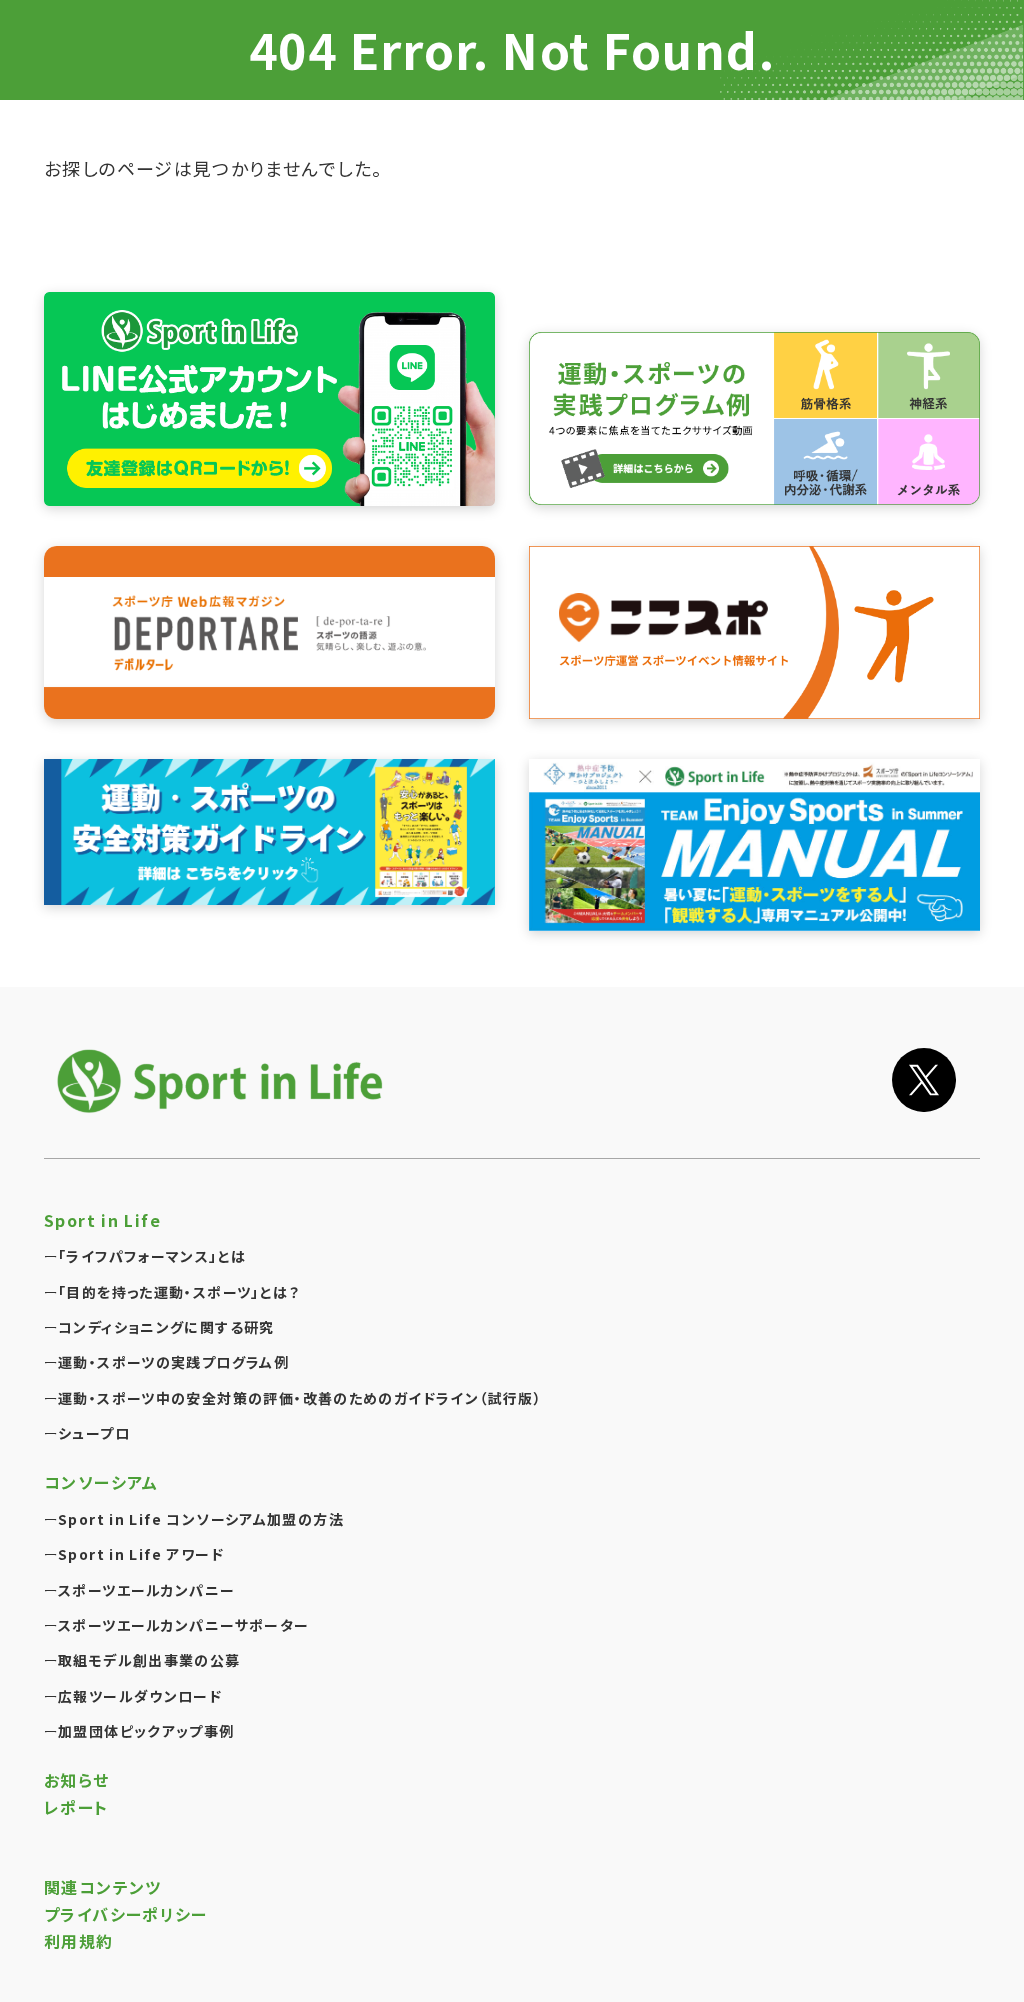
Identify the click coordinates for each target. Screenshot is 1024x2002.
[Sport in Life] (224, 1080)
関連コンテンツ (103, 1887)
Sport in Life (102, 1220)
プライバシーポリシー (126, 1914)
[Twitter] (924, 1080)
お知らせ (77, 1780)
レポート (76, 1807)
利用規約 (79, 1941)
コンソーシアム (101, 1482)
